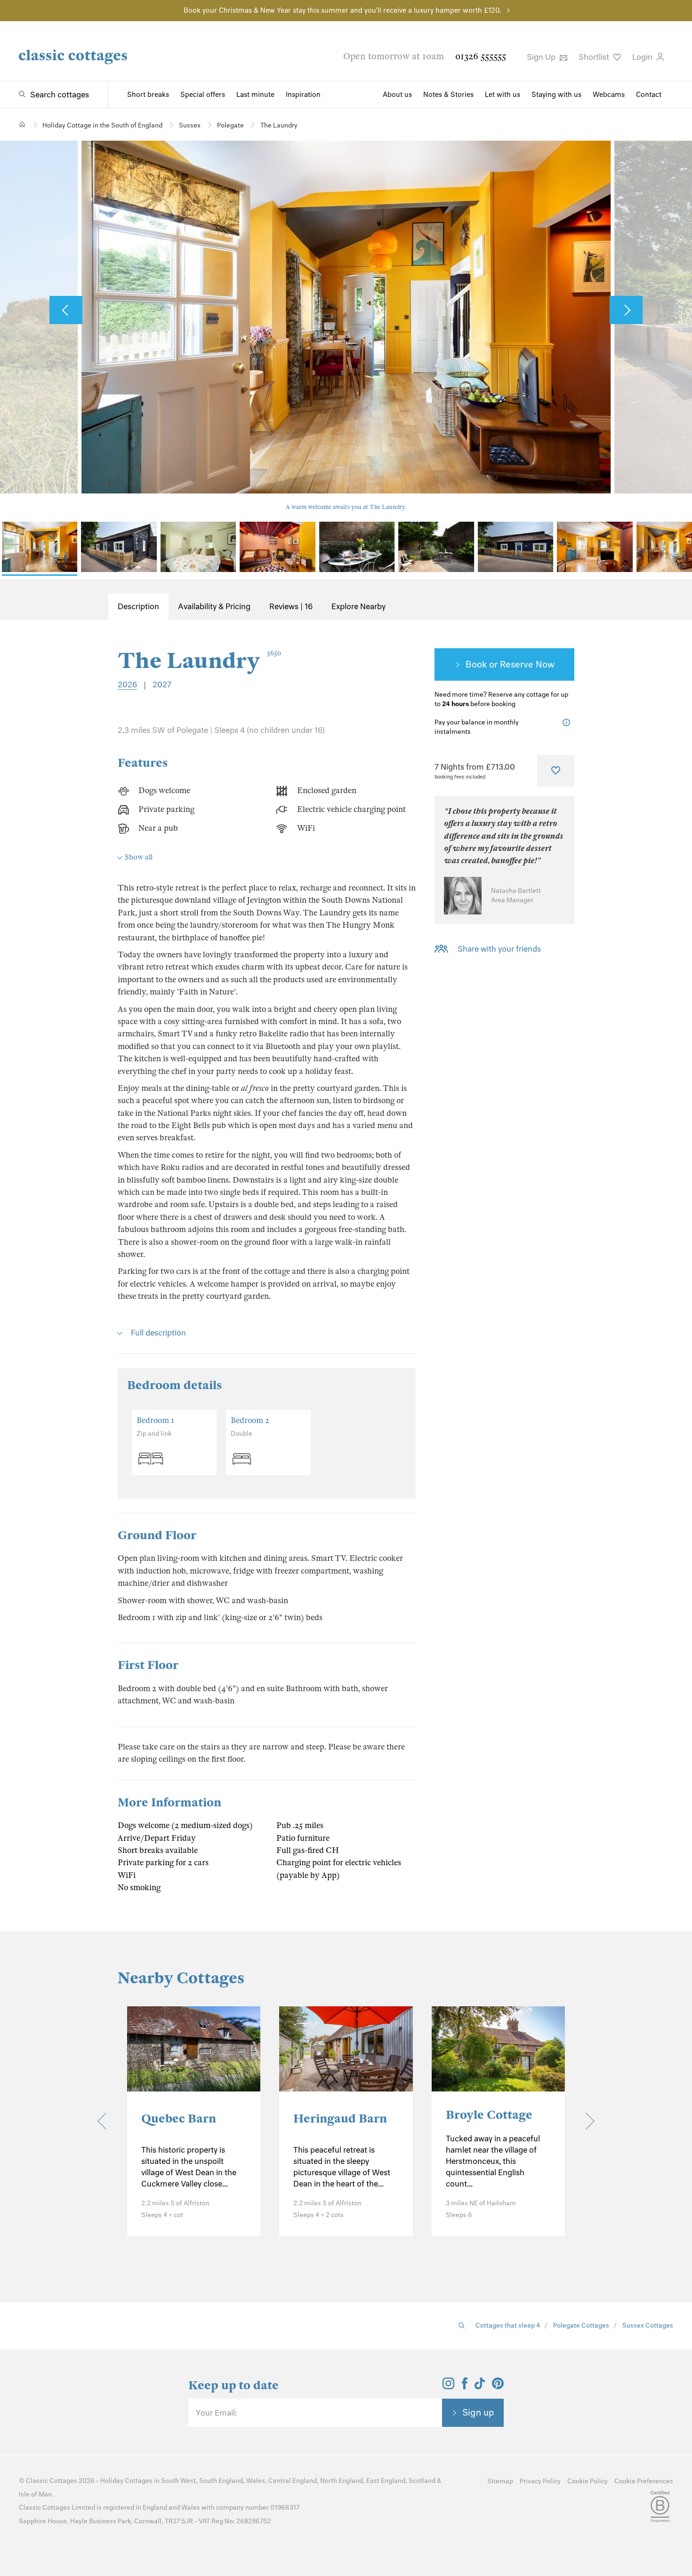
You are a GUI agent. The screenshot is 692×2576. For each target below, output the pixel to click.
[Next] (586, 2121)
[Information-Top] (568, 723)
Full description (158, 1333)
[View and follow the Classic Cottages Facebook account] (465, 2386)
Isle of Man (35, 2494)
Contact (649, 95)
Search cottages (60, 95)
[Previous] (106, 2121)
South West (178, 2481)
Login (643, 57)
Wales (256, 2481)
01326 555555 (481, 56)
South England (221, 2481)
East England (386, 2481)
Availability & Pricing (214, 606)
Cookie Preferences (644, 2481)
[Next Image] (626, 310)
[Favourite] (556, 771)
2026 (127, 684)
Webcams (609, 95)
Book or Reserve (499, 664)
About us (397, 95)
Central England (293, 2481)
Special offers (203, 95)
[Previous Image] (66, 310)
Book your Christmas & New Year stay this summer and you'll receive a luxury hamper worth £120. (342, 10)
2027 (162, 684)
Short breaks (148, 95)
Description (138, 606)
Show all (139, 857)
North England (342, 2481)
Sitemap (500, 2481)
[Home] (22, 124)
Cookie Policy (587, 2481)
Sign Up (542, 57)
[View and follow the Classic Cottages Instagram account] (448, 2386)
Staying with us (556, 95)
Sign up (478, 2412)
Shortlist (595, 57)
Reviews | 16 (291, 606)
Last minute (255, 95)
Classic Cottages (52, 2481)
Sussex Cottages (648, 2326)
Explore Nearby (358, 606)
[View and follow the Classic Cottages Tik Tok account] (480, 2386)
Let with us (503, 95)
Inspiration (303, 95)
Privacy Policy (540, 2481)
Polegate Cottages (581, 2326)
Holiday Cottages (126, 2481)
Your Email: (216, 2413)
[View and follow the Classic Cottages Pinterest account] (498, 2386)
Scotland (422, 2481)
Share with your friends (499, 949)
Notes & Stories (448, 95)
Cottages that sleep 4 (508, 2326)
